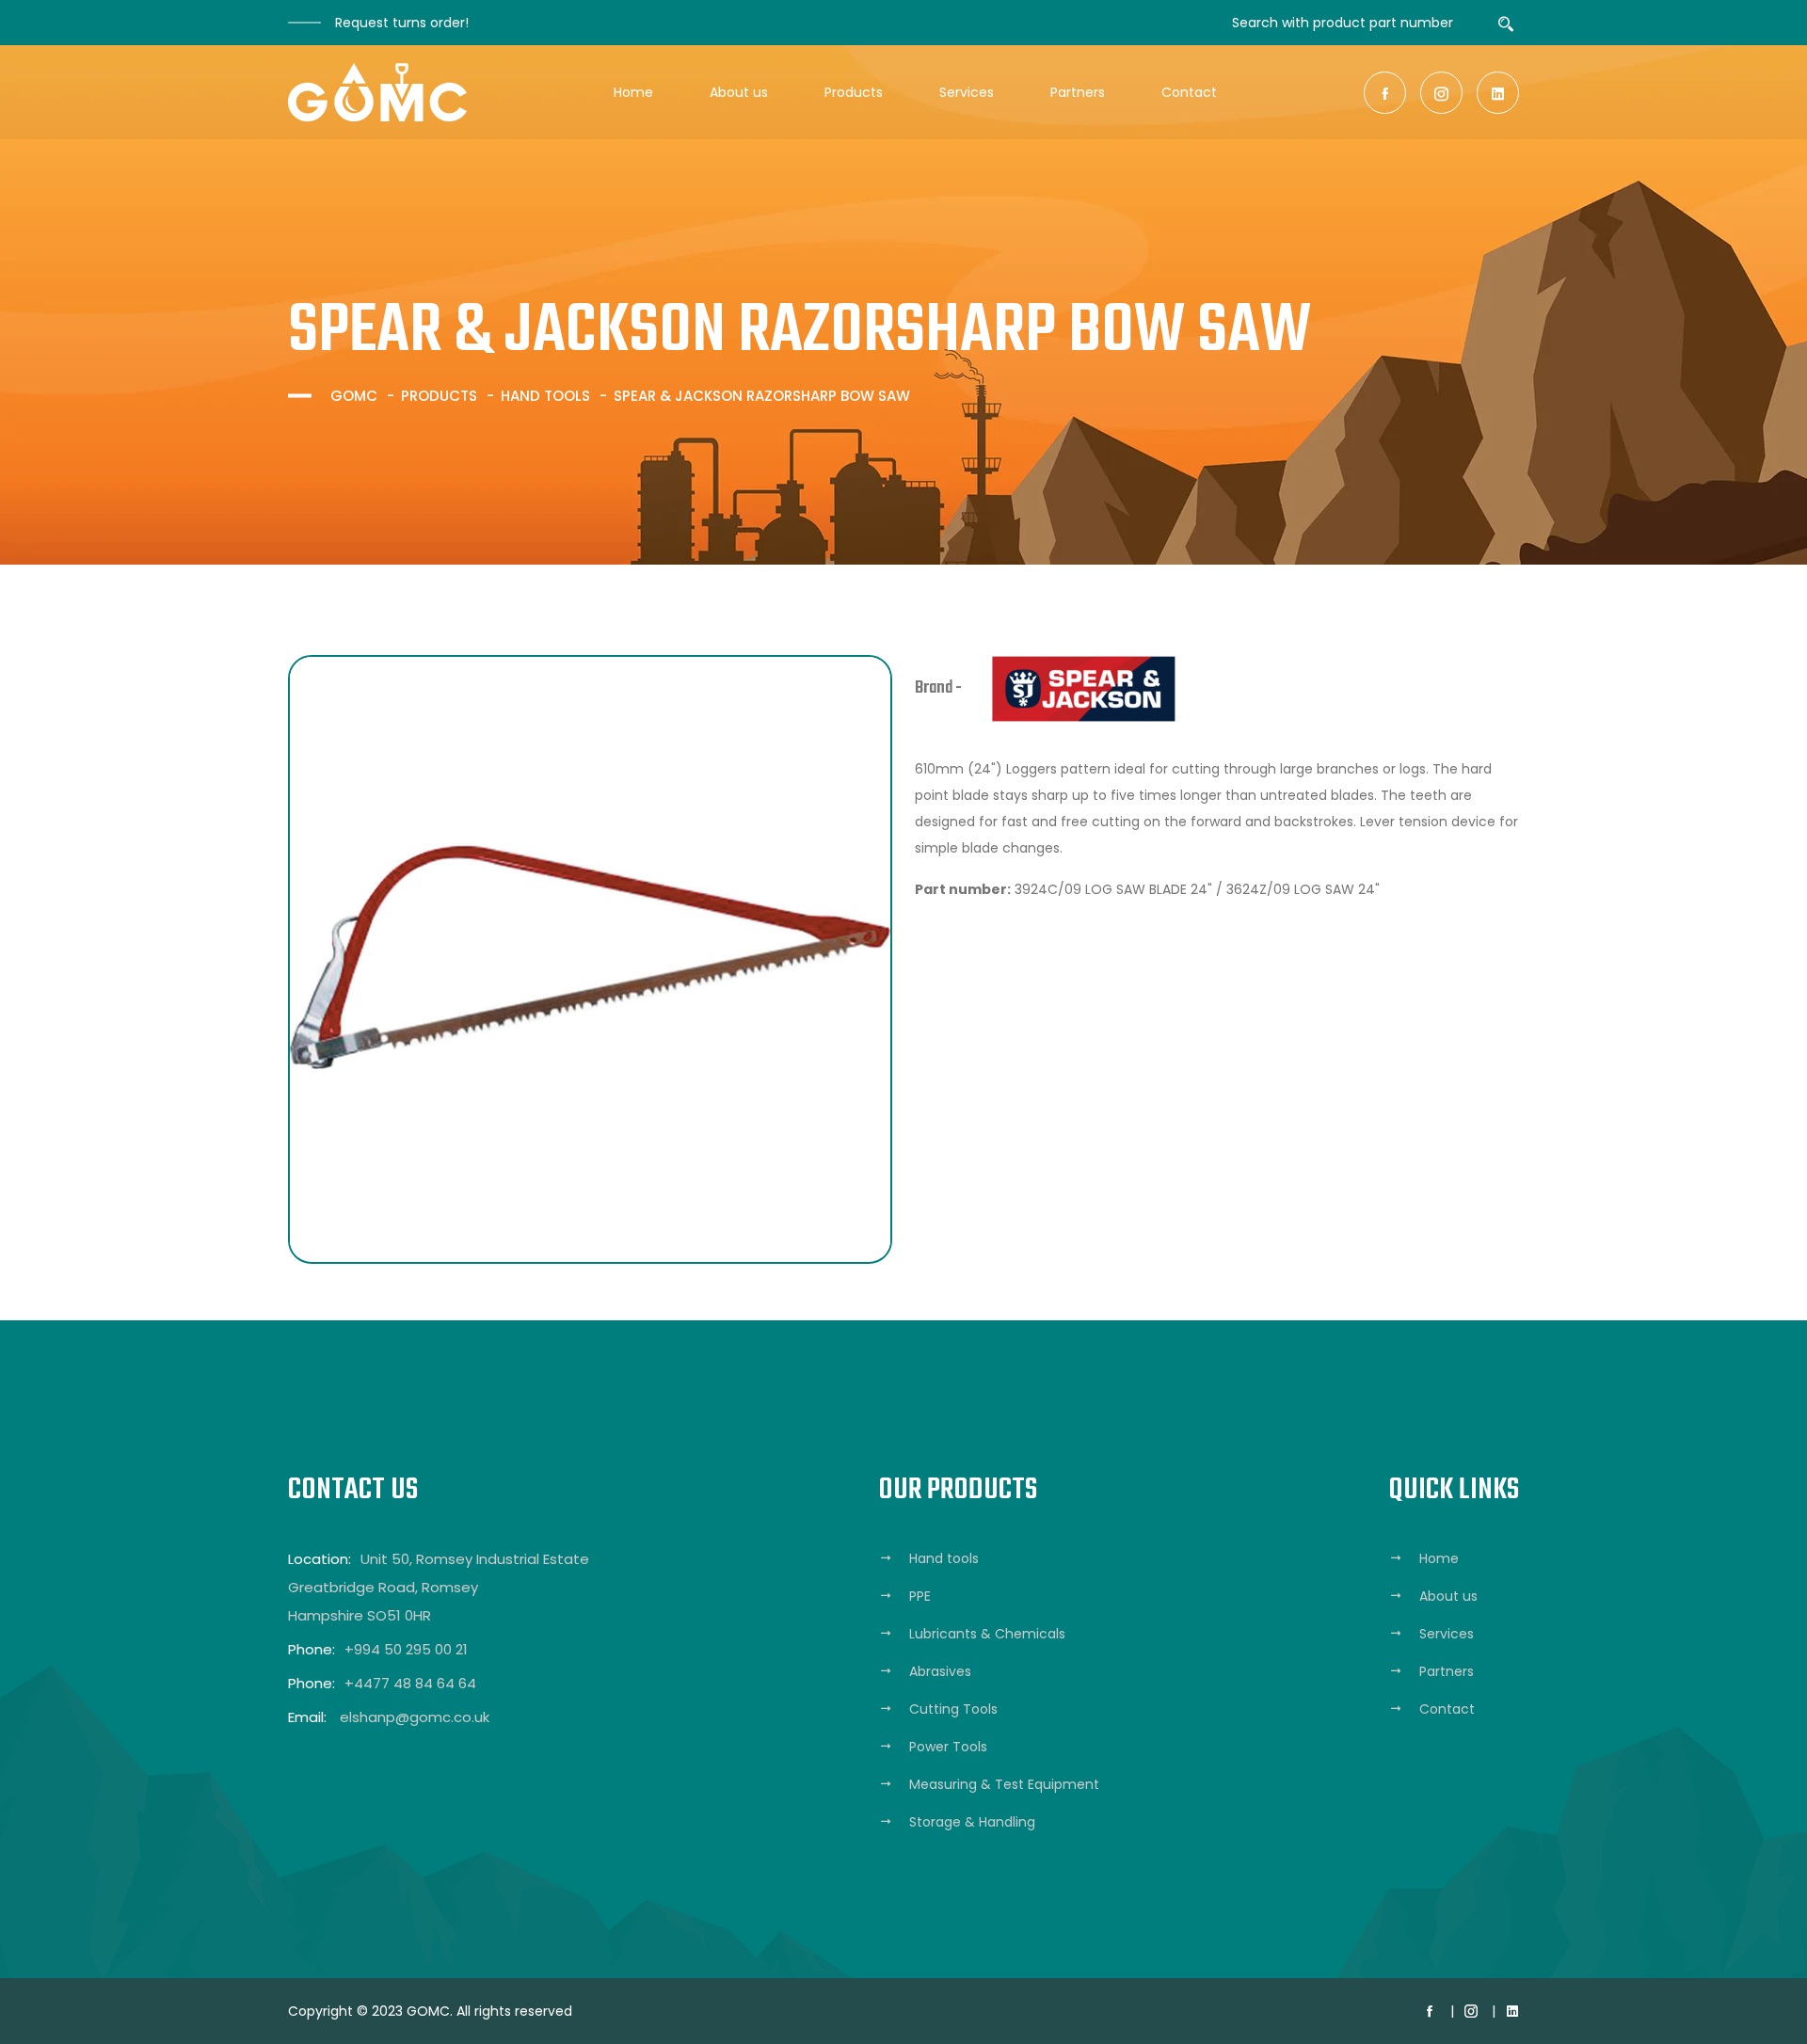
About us (739, 92)
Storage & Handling (972, 1822)
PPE (920, 1596)
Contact (1189, 92)
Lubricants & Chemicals (987, 1634)
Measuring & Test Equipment (1004, 1784)
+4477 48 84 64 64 (410, 1683)
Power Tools (948, 1747)
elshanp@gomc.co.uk (415, 1717)
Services (967, 92)
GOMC (354, 396)
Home (633, 92)
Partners (1078, 92)
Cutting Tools (953, 1709)
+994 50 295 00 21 (406, 1649)
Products (854, 92)
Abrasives (940, 1671)
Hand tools (545, 396)
